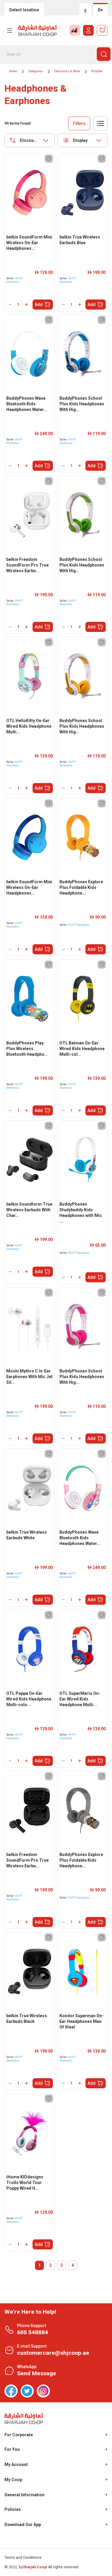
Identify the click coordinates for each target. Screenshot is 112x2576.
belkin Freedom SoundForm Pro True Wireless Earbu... (27, 565)
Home (13, 71)
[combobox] (30, 140)
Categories (36, 71)
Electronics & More (67, 71)
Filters (79, 123)
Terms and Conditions (23, 2558)
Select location (24, 10)
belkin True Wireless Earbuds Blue (80, 240)
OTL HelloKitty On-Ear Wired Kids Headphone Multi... (29, 726)
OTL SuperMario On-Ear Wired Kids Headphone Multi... (80, 1699)
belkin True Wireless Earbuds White (27, 1535)
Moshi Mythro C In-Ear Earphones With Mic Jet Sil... (29, 1377)
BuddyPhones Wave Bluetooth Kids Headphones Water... (27, 404)
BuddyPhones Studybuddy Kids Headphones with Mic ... (81, 1213)
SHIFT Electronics (79, 925)
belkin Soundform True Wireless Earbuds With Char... (29, 1210)
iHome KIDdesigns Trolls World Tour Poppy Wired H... (25, 2183)
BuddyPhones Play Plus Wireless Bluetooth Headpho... (27, 1049)
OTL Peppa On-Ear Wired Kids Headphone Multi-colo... (29, 1699)
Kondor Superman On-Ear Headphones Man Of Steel (82, 2021)
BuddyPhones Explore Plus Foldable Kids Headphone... (81, 887)
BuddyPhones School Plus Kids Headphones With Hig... (82, 404)
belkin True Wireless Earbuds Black (27, 2019)
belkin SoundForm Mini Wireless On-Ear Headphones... (29, 243)
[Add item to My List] (49, 159)
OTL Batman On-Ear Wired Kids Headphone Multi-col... (82, 1049)
